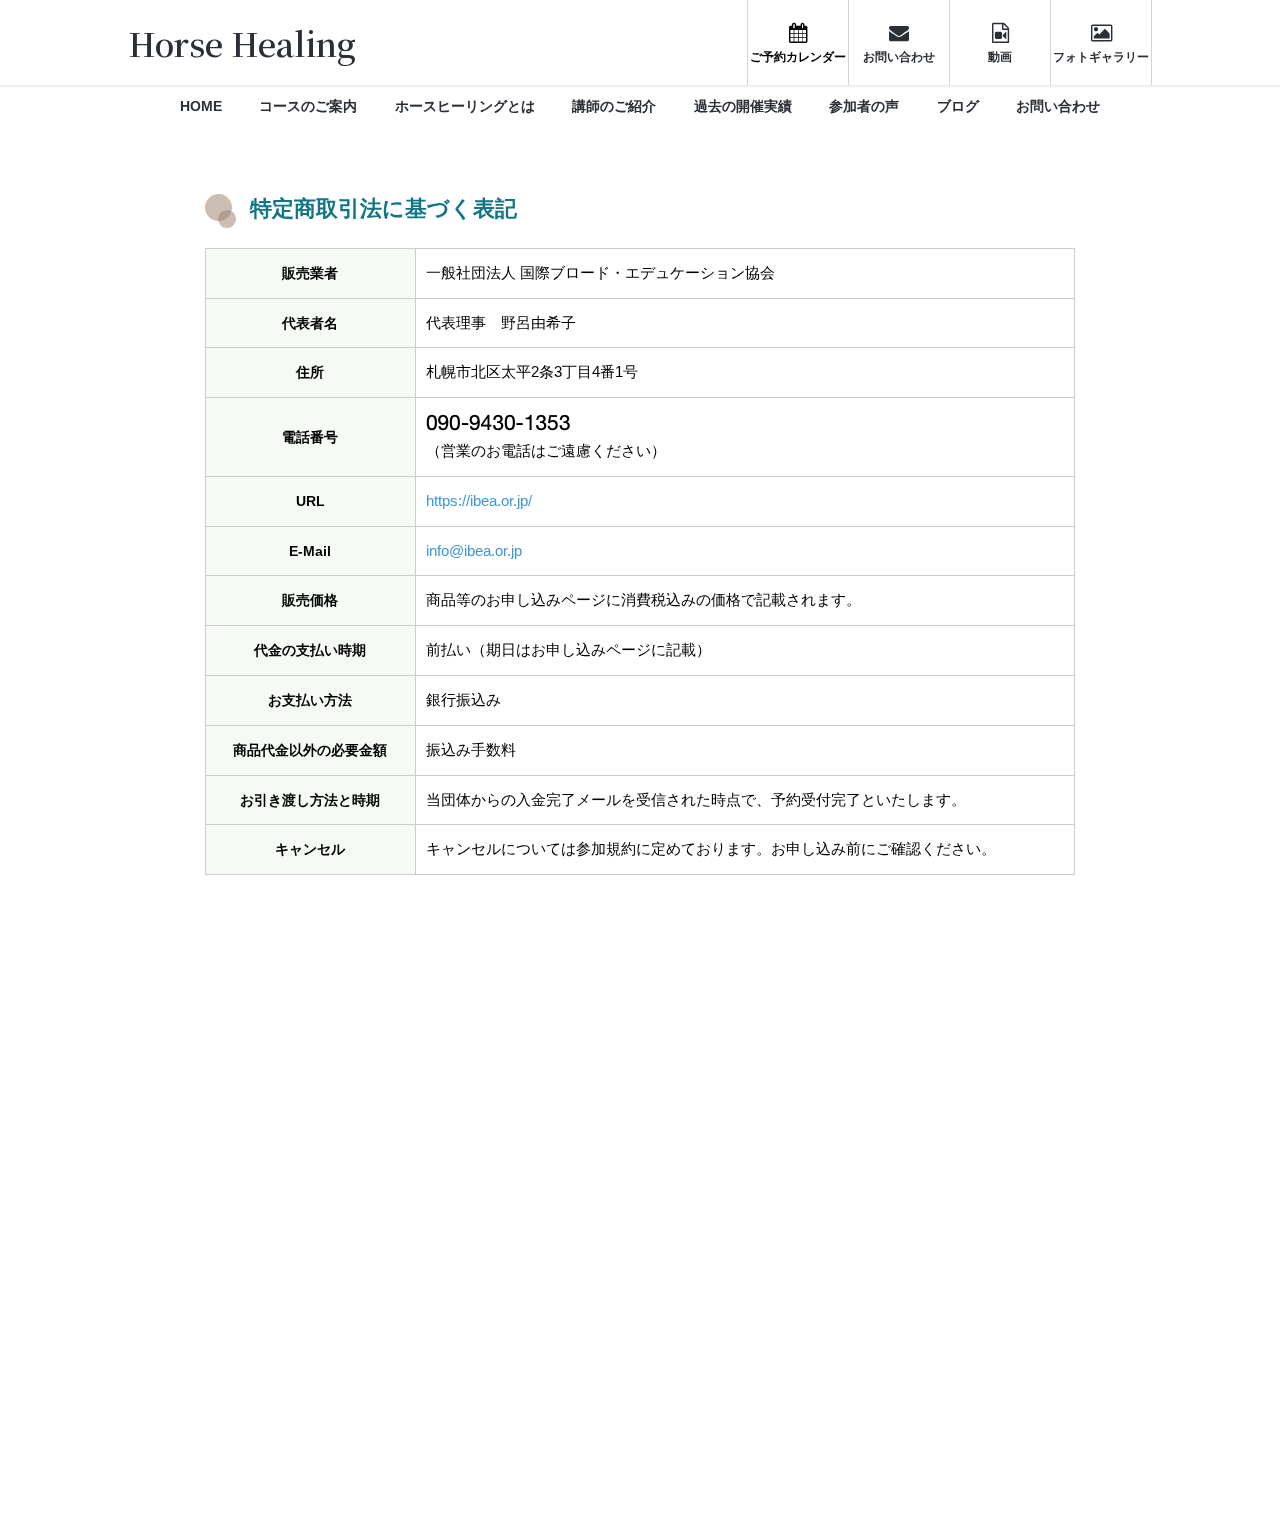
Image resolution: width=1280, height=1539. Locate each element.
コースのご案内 (308, 106)
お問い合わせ (1058, 106)
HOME (201, 106)
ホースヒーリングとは (465, 106)
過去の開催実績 (743, 106)
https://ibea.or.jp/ (479, 500)
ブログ (958, 106)
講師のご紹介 (614, 106)
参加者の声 (864, 106)
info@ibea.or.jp (474, 550)
